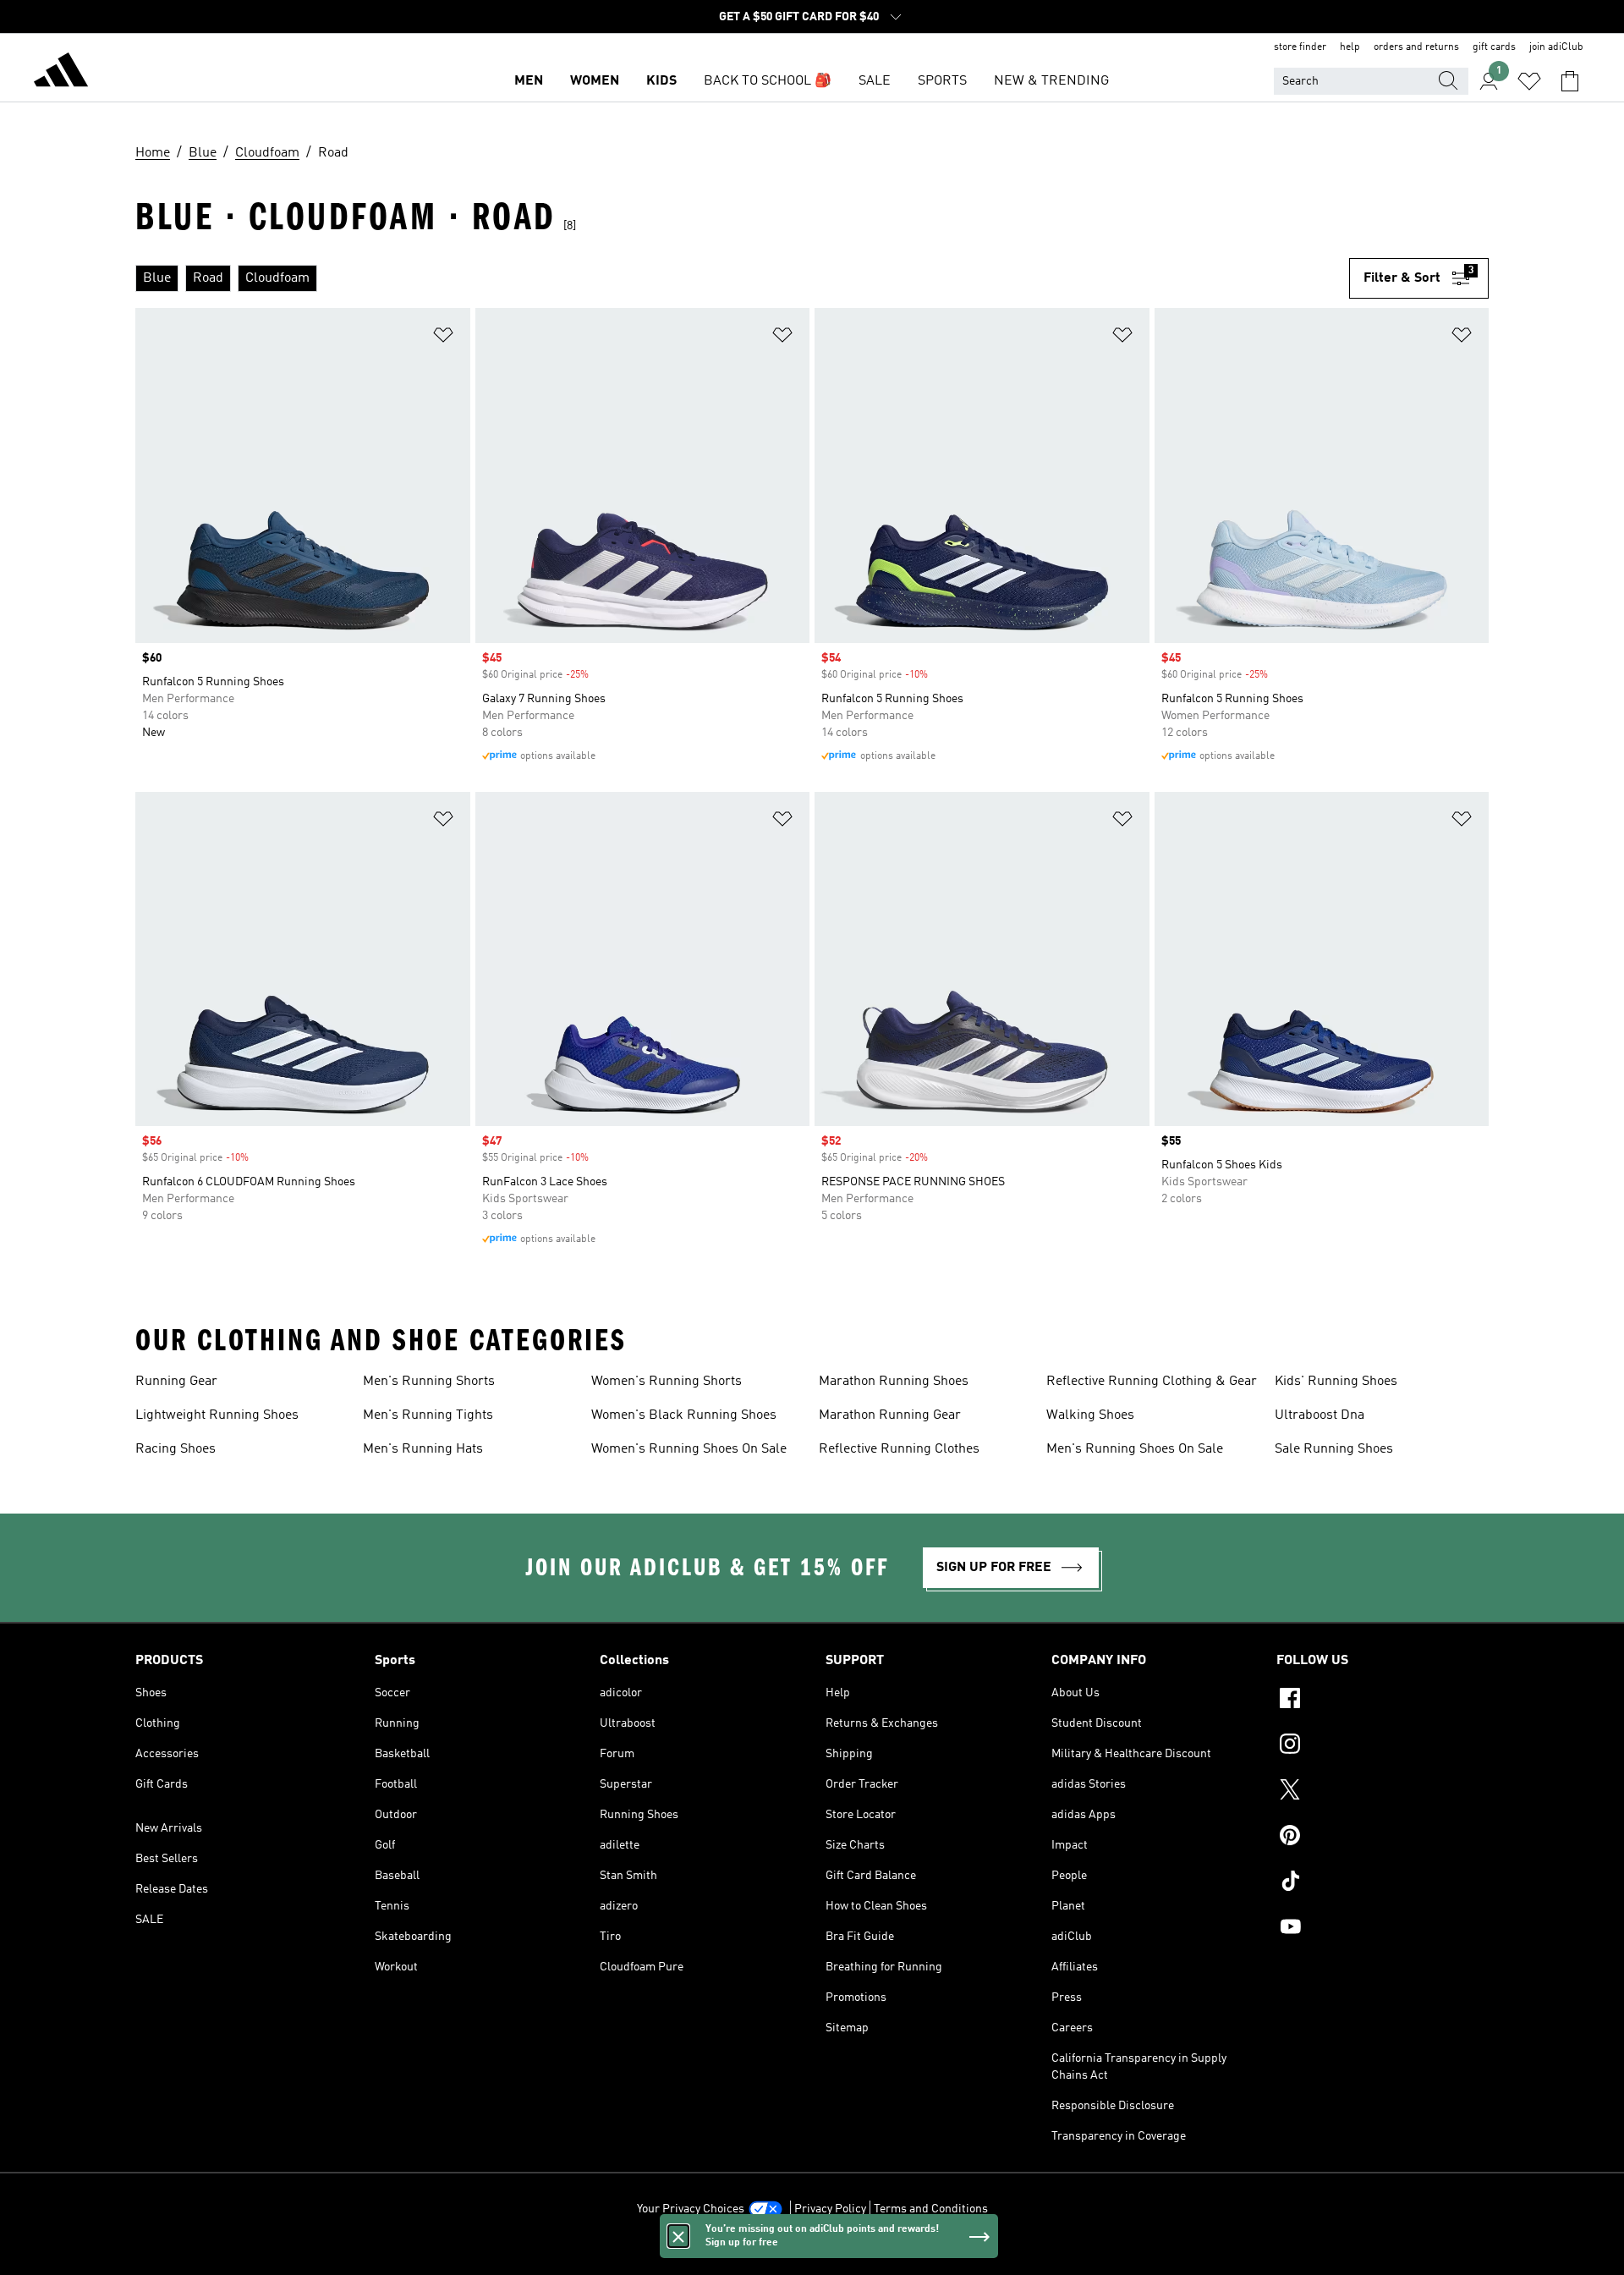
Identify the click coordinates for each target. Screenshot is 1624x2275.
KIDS (661, 81)
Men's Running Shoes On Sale (1135, 1449)
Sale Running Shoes (1334, 1449)
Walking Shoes (1090, 1415)
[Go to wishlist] (1529, 81)
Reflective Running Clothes (899, 1449)
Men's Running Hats (423, 1449)
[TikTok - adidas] (1383, 1883)
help (1350, 47)
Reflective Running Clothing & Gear (1152, 1382)
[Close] (678, 2236)
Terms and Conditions (931, 2209)
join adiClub (1556, 47)
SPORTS (942, 81)
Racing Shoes (176, 1449)
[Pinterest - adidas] (1383, 1838)
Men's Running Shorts (429, 1382)
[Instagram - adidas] (1383, 1746)
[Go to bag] (1570, 81)
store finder (1300, 47)
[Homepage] (61, 73)
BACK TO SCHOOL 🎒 (768, 81)
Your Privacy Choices (691, 2209)
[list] (742, 278)
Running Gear (176, 1382)
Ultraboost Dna (1319, 1415)
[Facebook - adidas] (1383, 1701)
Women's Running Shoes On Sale (689, 1449)
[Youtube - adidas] (1383, 1929)
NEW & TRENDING (1051, 81)
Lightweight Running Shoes (217, 1415)
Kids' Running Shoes (1336, 1382)
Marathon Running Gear (890, 1415)
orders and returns (1416, 47)
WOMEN (595, 81)
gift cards (1494, 47)
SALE (875, 81)
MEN (529, 81)
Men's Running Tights (428, 1415)
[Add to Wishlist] (443, 338)
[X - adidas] (1383, 1792)
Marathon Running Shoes (894, 1382)
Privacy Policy (830, 2209)
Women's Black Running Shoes (684, 1415)
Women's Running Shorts (667, 1382)
